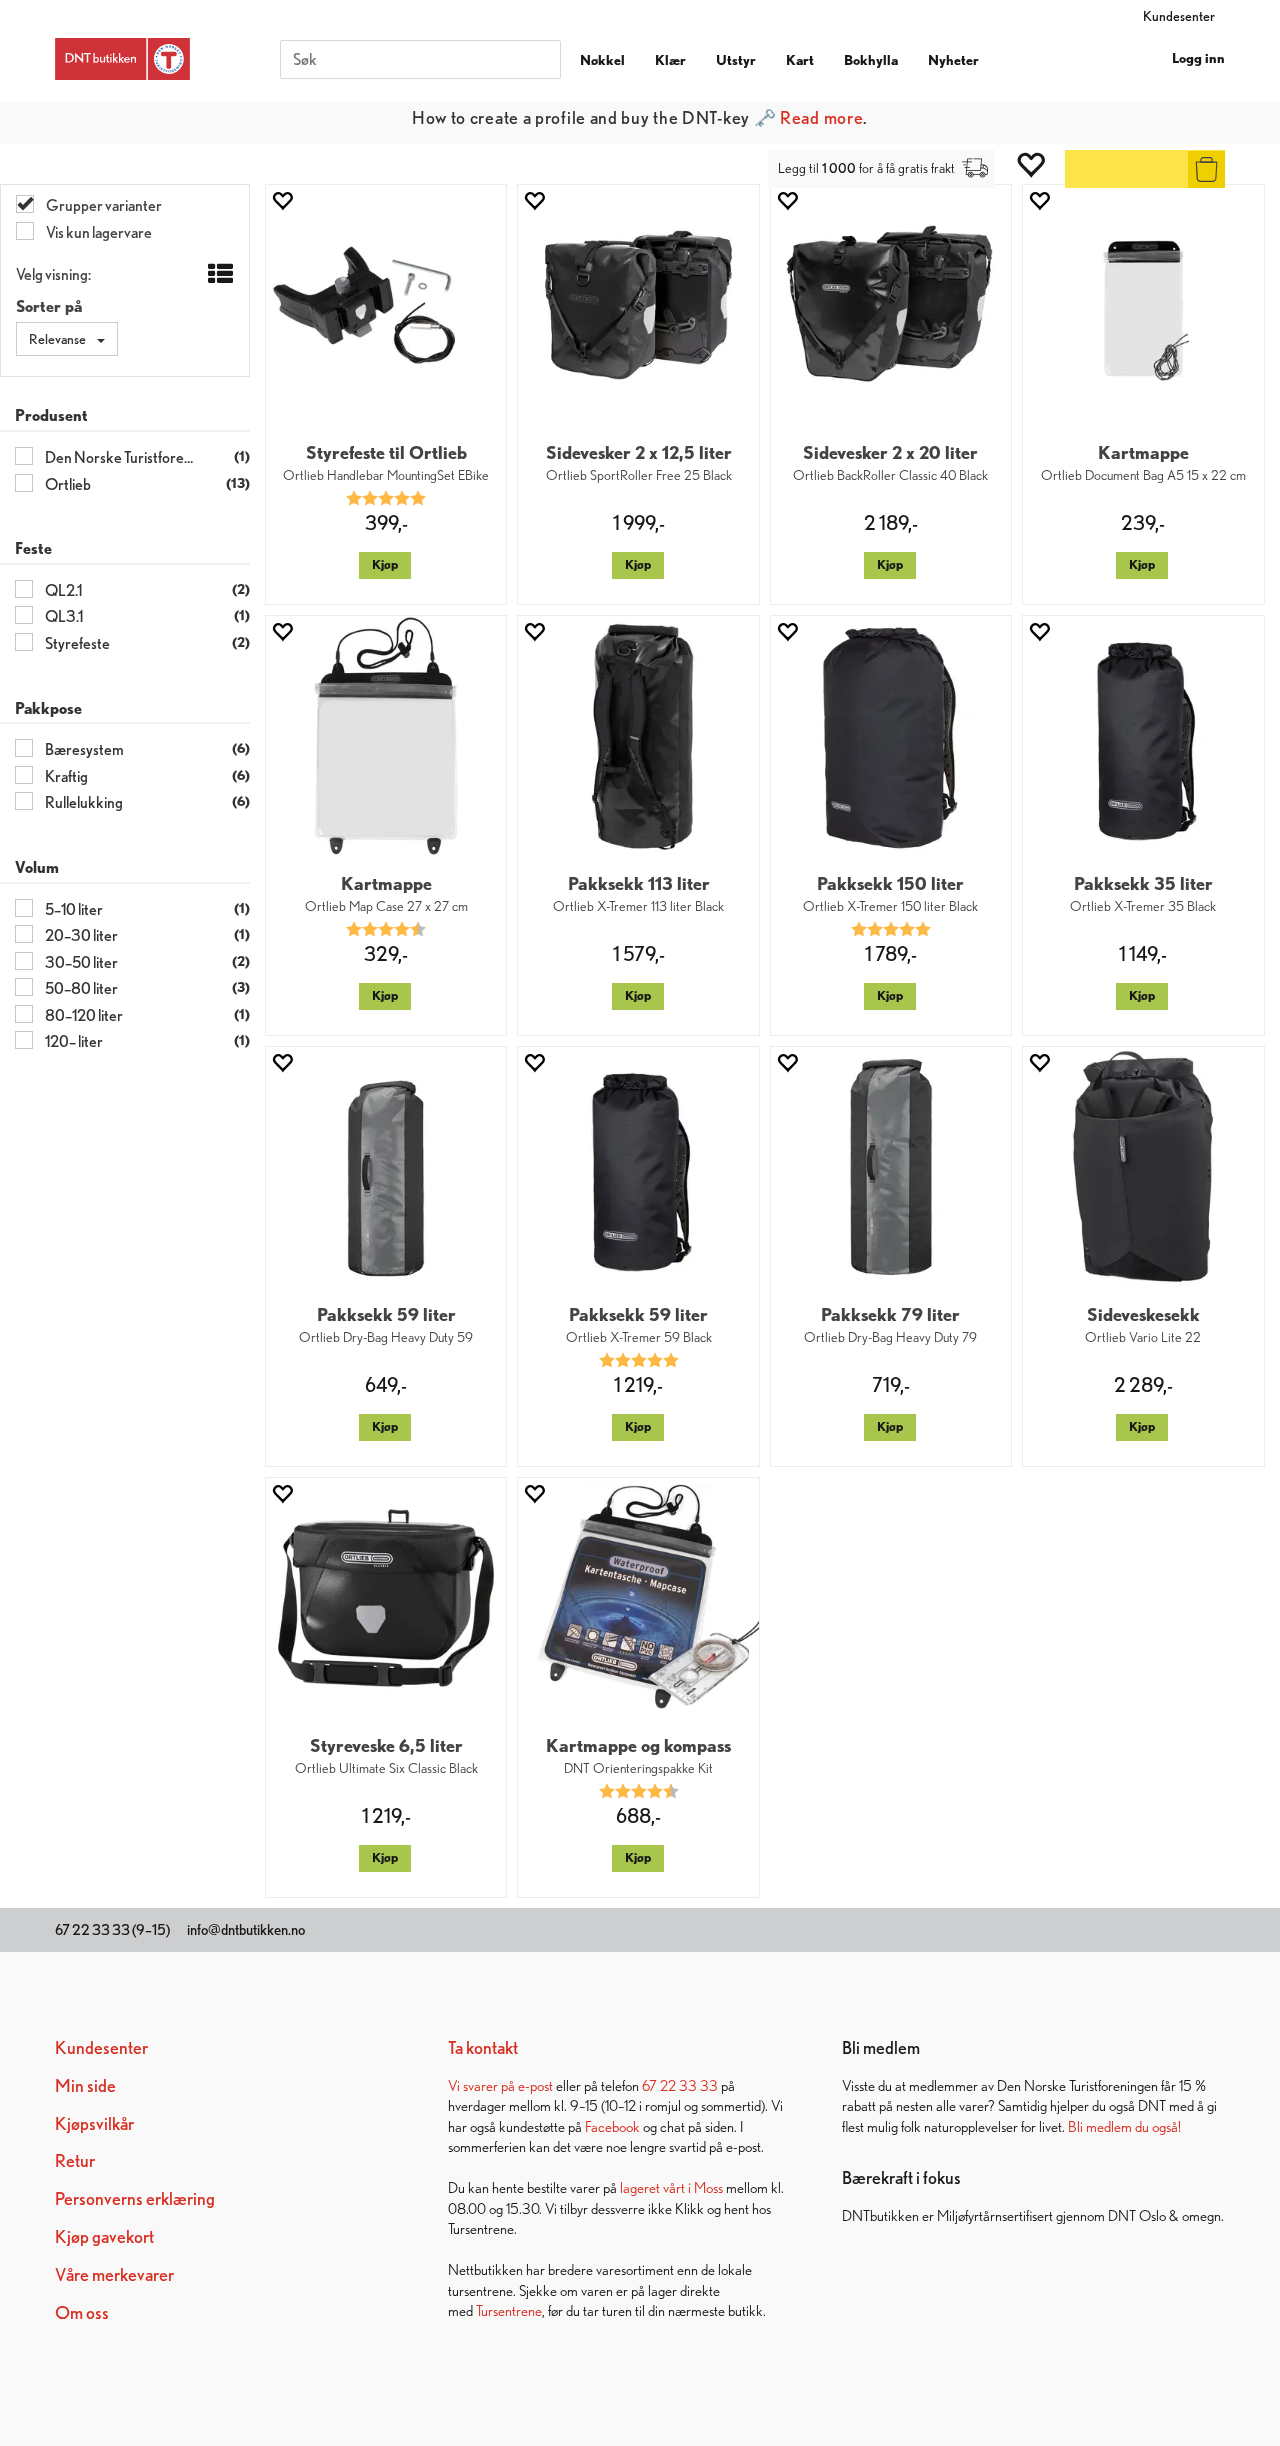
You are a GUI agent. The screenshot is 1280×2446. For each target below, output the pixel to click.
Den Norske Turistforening (119, 457)
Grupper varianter (103, 205)
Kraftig (65, 776)
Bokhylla (871, 60)
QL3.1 (63, 616)
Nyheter (953, 60)
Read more (821, 117)
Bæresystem (83, 749)
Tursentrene (509, 2310)
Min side (85, 2085)
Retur (75, 2160)
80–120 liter (83, 1015)
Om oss (82, 2312)
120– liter (73, 1041)
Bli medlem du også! (1124, 2126)
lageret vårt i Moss (671, 2187)
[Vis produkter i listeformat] (218, 275)
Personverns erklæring (135, 2198)
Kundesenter (1179, 16)
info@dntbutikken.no (246, 1930)
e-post (535, 2085)
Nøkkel (602, 60)
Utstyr (736, 60)
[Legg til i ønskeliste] (282, 200)
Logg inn (1198, 58)
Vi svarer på (483, 2085)
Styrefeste (76, 643)
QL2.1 (62, 590)
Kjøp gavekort (104, 2236)
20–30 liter (80, 935)
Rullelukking (83, 802)
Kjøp (385, 564)
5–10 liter (73, 909)
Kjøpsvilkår (94, 2123)
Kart (800, 60)
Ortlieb (67, 484)
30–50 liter (80, 962)
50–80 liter (80, 988)
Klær (670, 60)
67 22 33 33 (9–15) (112, 1930)
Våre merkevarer (114, 2274)
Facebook (612, 2126)
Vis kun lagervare (98, 232)
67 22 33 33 (680, 2085)
